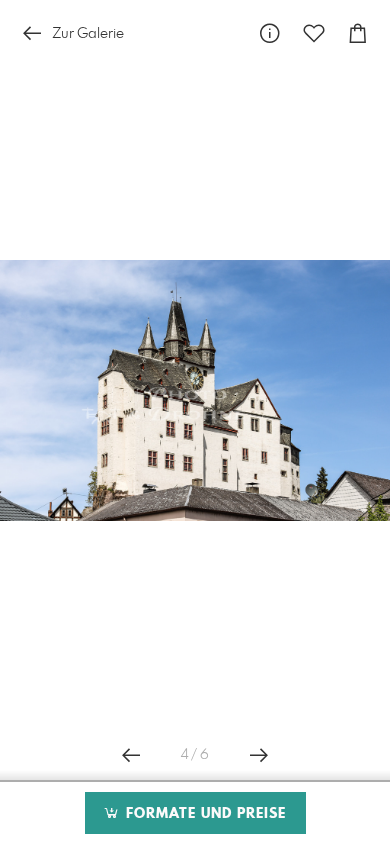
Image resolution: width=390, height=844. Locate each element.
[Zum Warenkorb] (358, 33)
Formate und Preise (203, 814)
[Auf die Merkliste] (314, 33)
